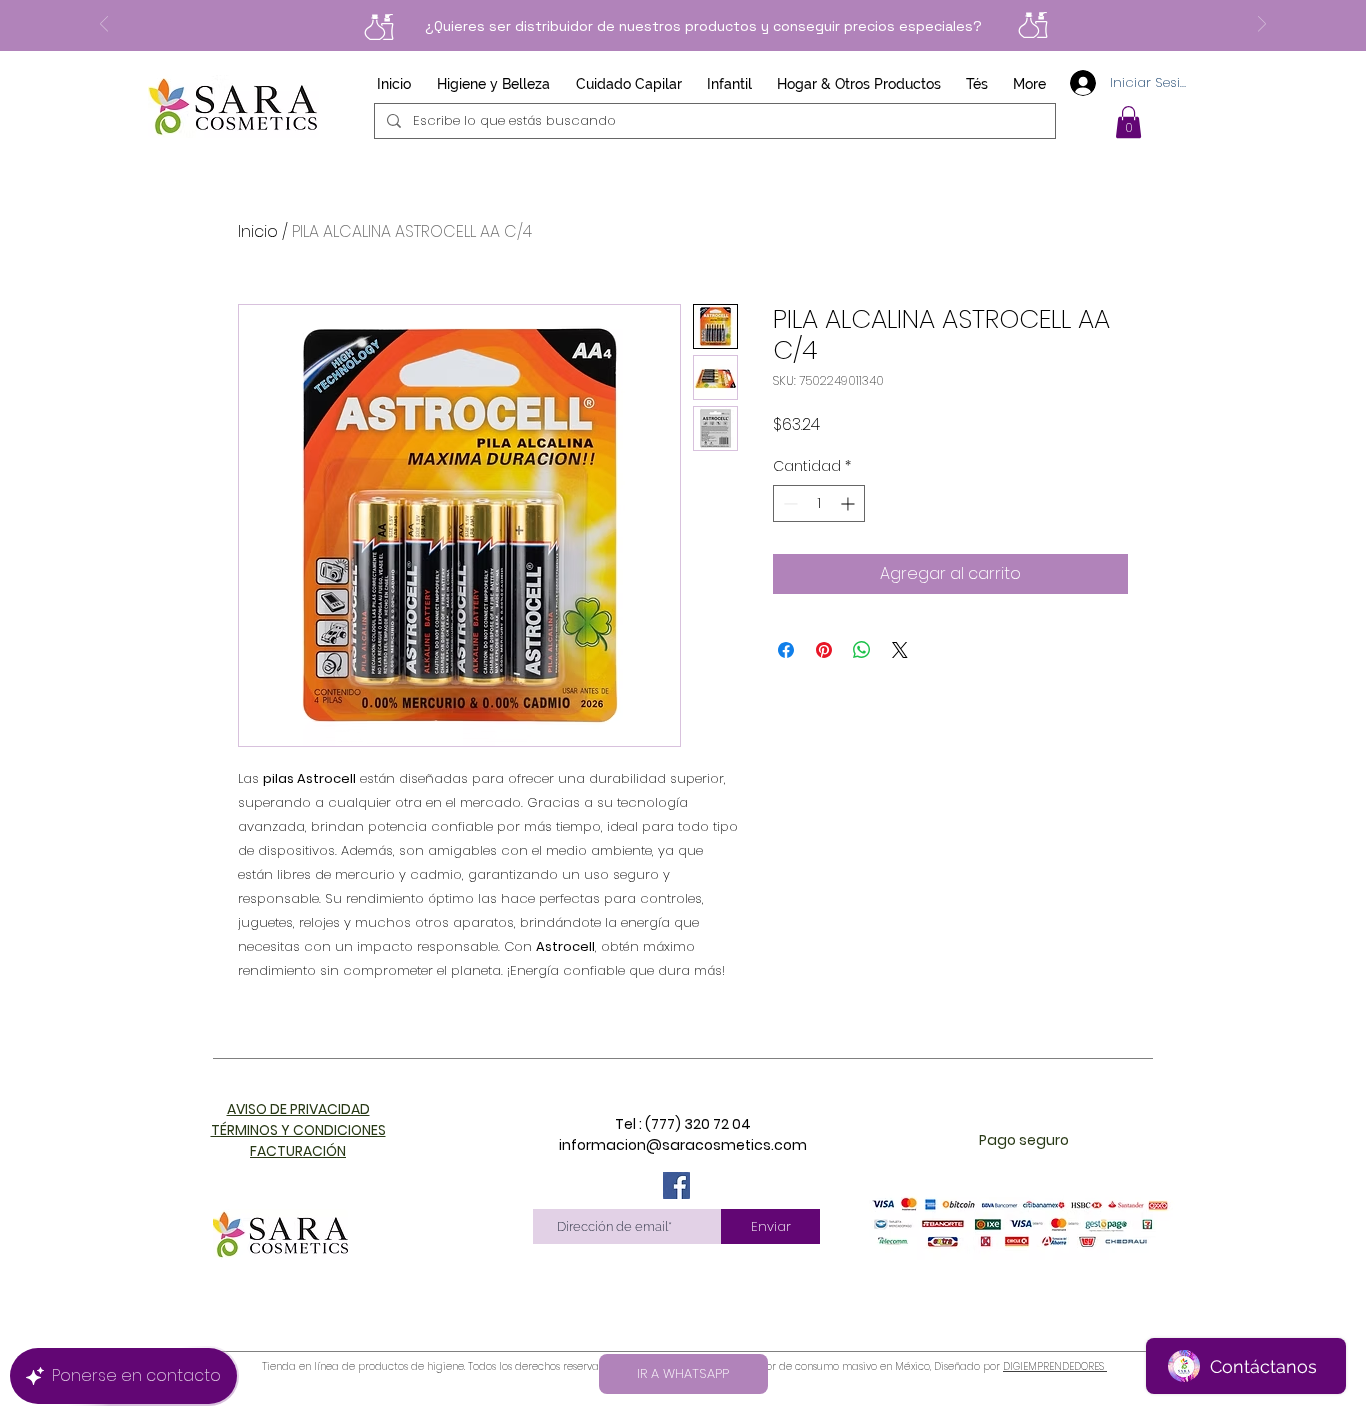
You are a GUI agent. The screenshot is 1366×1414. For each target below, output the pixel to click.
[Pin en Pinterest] (824, 650)
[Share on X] (900, 650)
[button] (1128, 122)
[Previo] (104, 25)
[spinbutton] (819, 503)
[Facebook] (676, 1185)
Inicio (258, 231)
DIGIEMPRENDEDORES (1055, 1366)
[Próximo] (1262, 25)
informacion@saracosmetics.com (683, 1145)
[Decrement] (788, 503)
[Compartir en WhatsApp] (862, 650)
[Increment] (849, 503)
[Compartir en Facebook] (786, 650)
